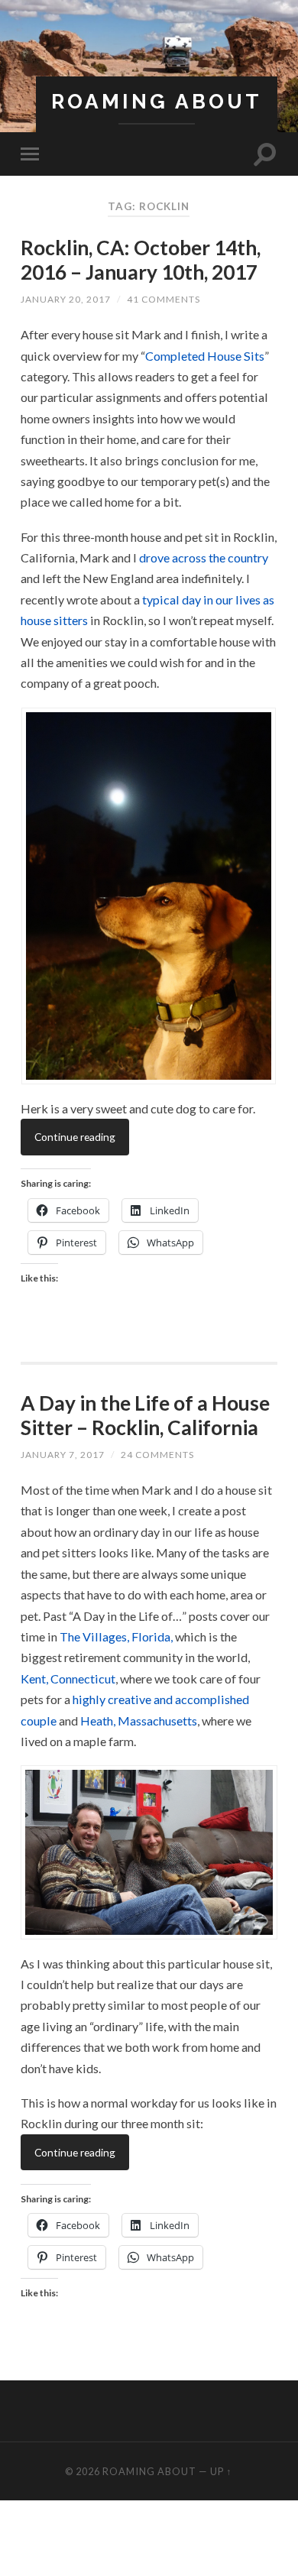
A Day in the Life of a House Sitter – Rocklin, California (145, 1415)
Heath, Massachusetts (139, 1721)
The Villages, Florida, (116, 1636)
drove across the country (204, 557)
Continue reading (75, 1137)
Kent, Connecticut (68, 1678)
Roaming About (157, 101)
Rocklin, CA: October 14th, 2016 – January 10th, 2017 (141, 260)
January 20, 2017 (66, 299)
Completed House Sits (205, 356)
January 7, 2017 (63, 1455)
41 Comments (164, 299)
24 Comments (157, 1455)
